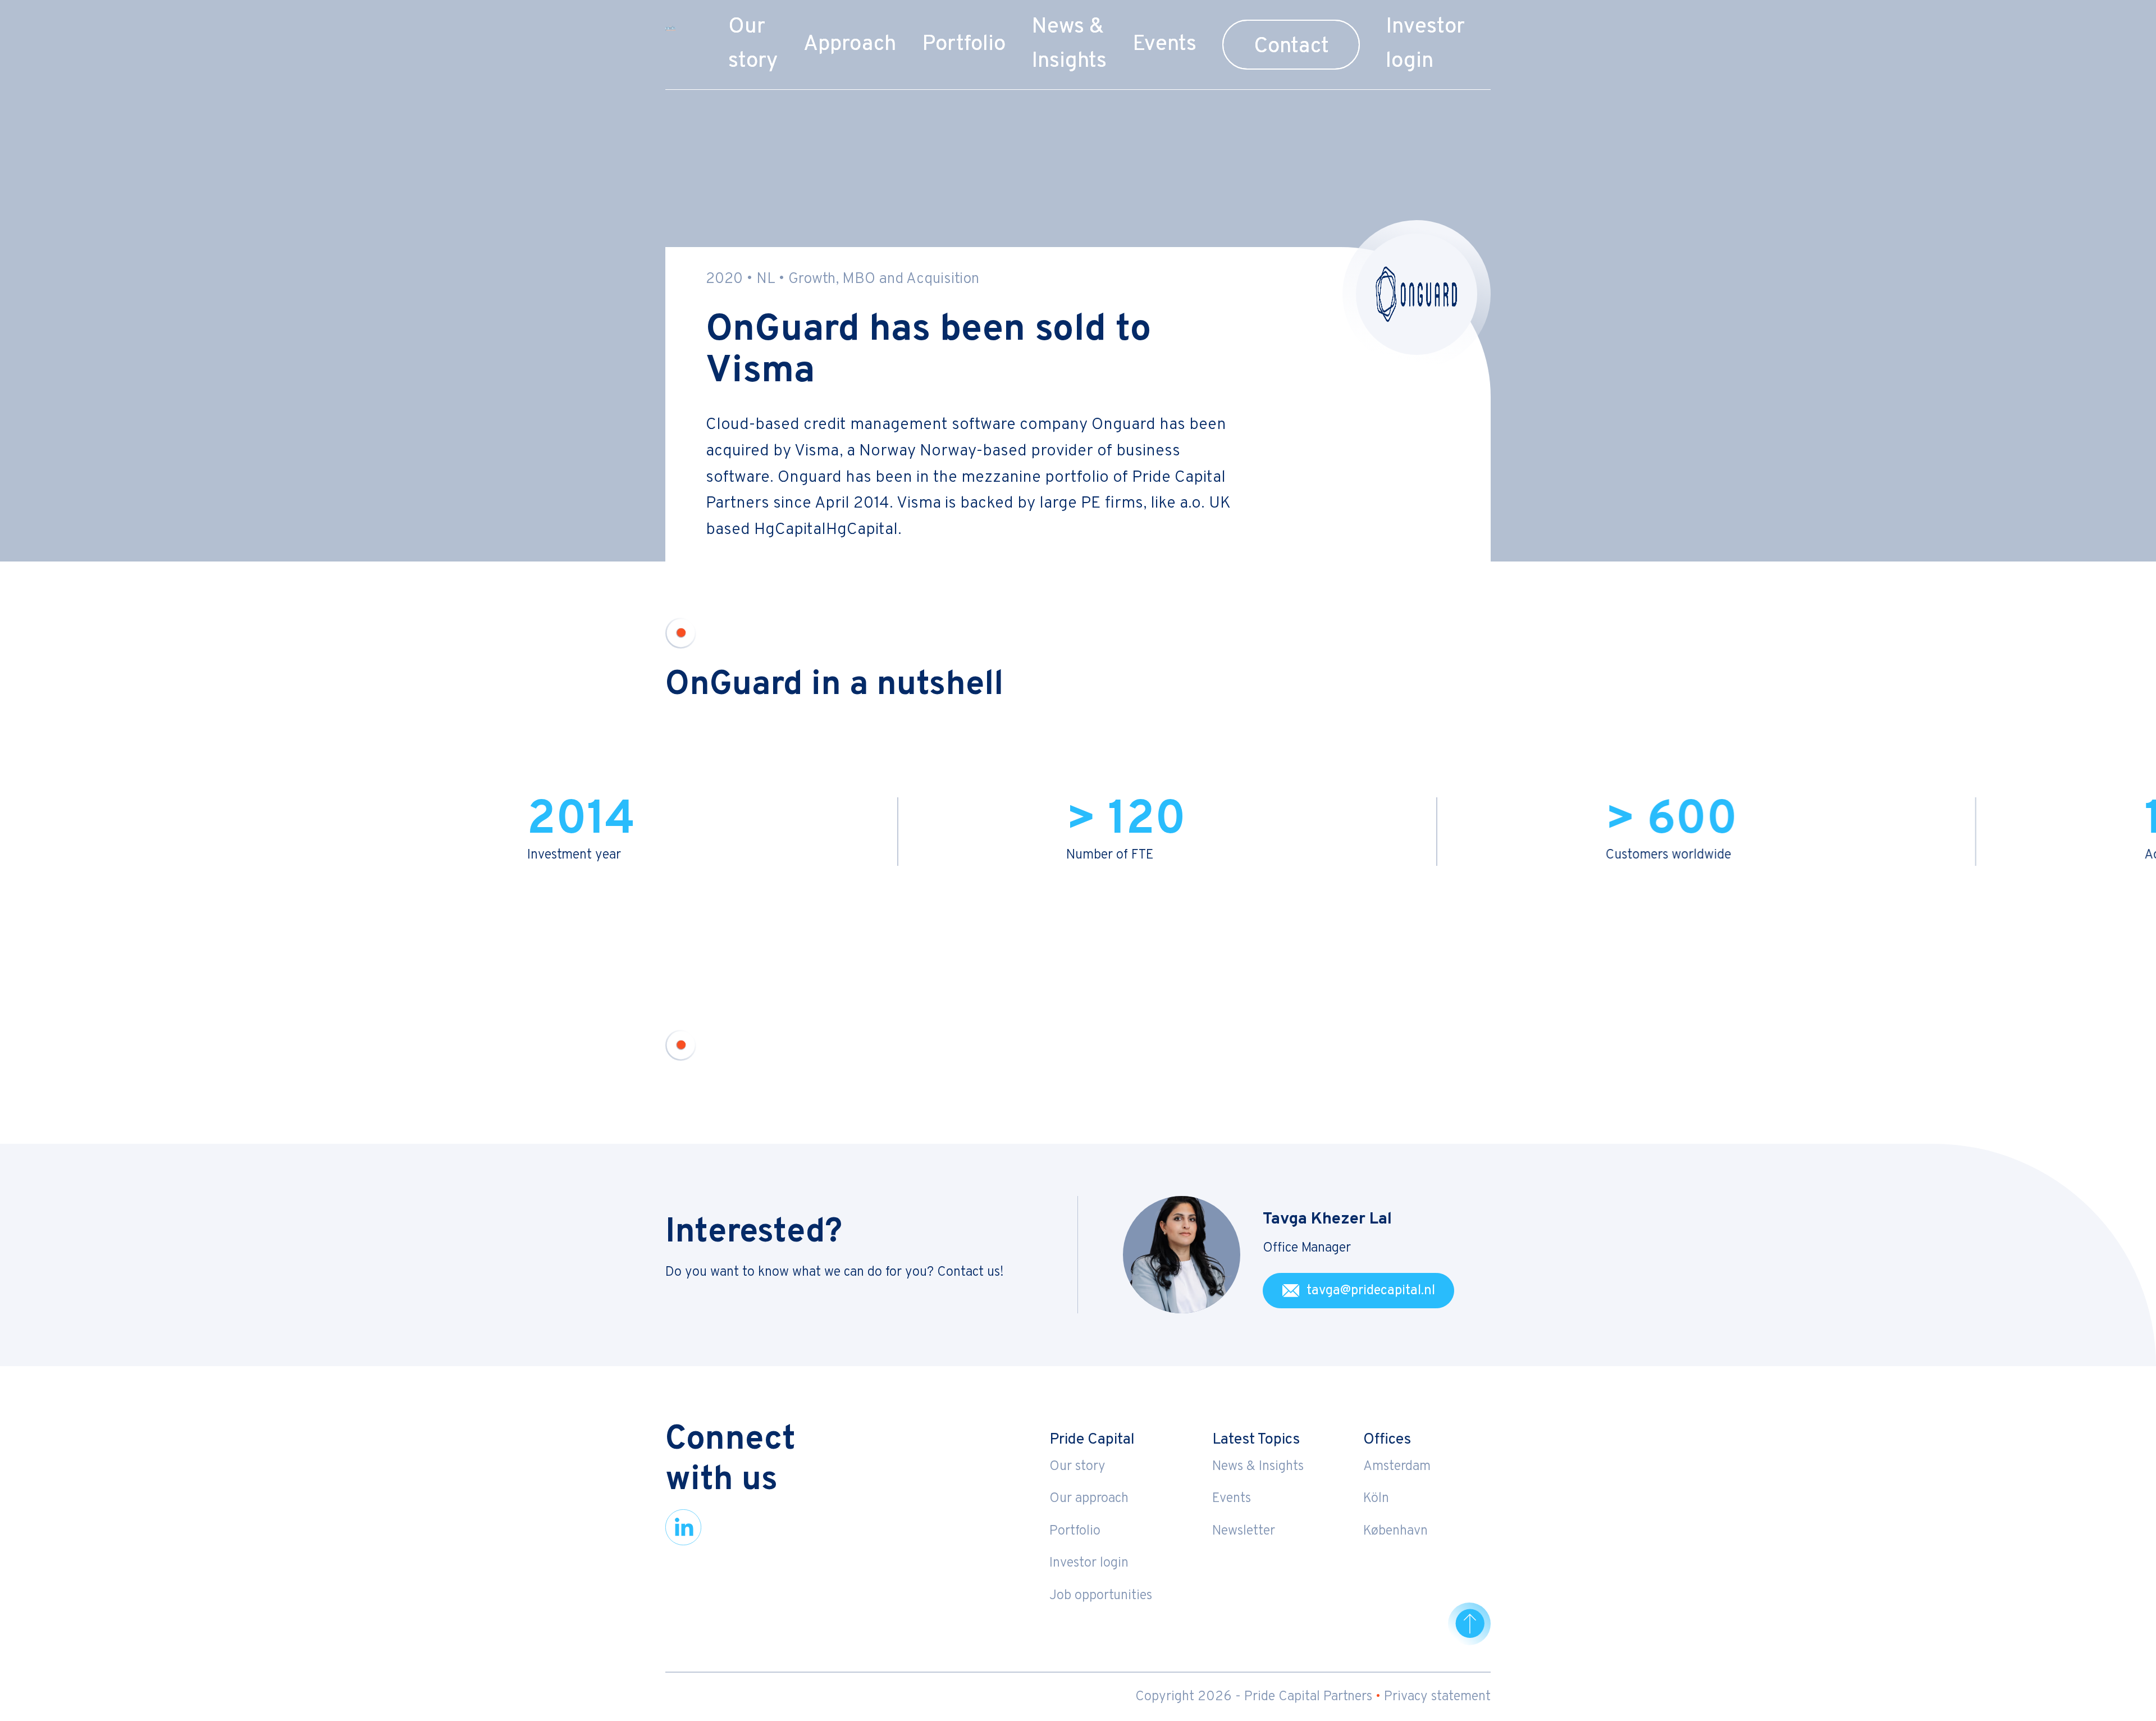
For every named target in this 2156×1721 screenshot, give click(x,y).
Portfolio (964, 45)
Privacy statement (1437, 1697)
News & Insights (1258, 1467)
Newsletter (1244, 1531)
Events (1164, 45)
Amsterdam (1397, 1467)
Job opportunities (1101, 1596)
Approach (850, 45)
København (1396, 1531)
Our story (1077, 1467)
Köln (1376, 1499)
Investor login (1089, 1563)
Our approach (1089, 1499)
